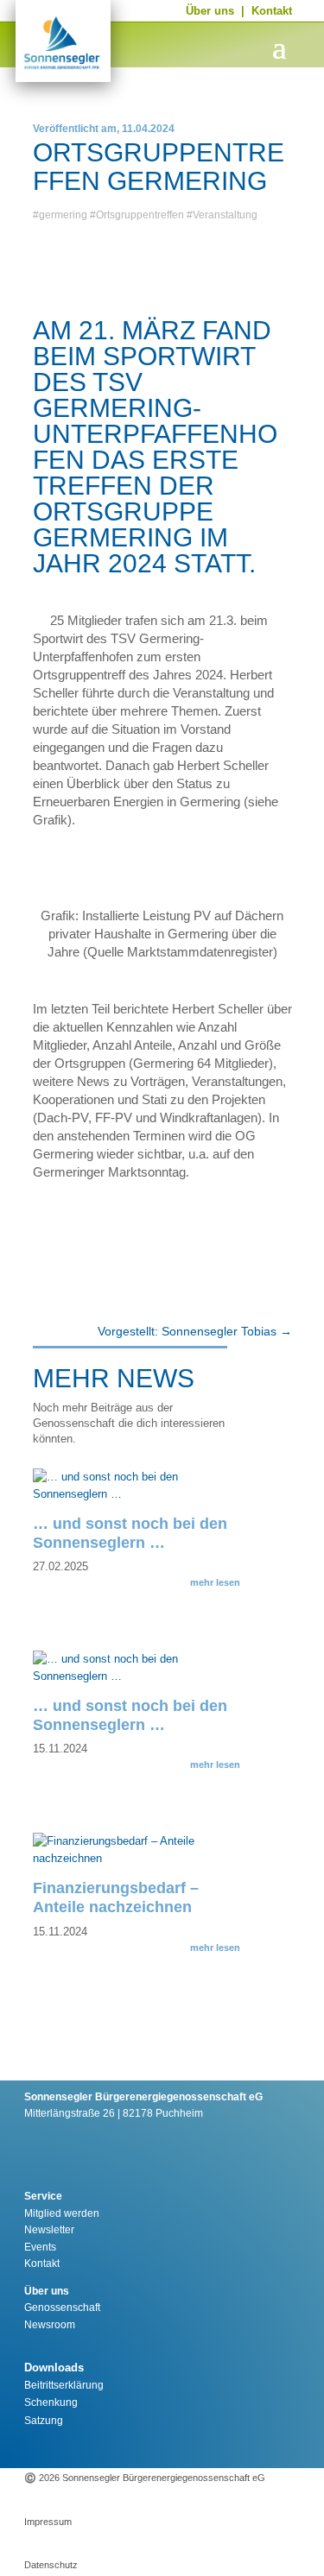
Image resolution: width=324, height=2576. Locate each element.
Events (40, 2247)
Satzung (44, 2421)
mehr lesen (215, 1582)
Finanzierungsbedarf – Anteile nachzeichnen (116, 1897)
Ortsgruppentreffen (140, 215)
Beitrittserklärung (64, 2385)
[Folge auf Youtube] (187, 2447)
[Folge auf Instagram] (111, 2447)
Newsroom (50, 2325)
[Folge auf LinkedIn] (226, 2447)
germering (63, 215)
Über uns (210, 11)
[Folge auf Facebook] (149, 2447)
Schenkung (51, 2402)
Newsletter (49, 2230)
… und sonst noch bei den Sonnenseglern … (130, 1533)
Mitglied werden (62, 2213)
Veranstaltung (225, 215)
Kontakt (272, 11)
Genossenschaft (62, 2308)
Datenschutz (51, 2565)
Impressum (48, 2522)
